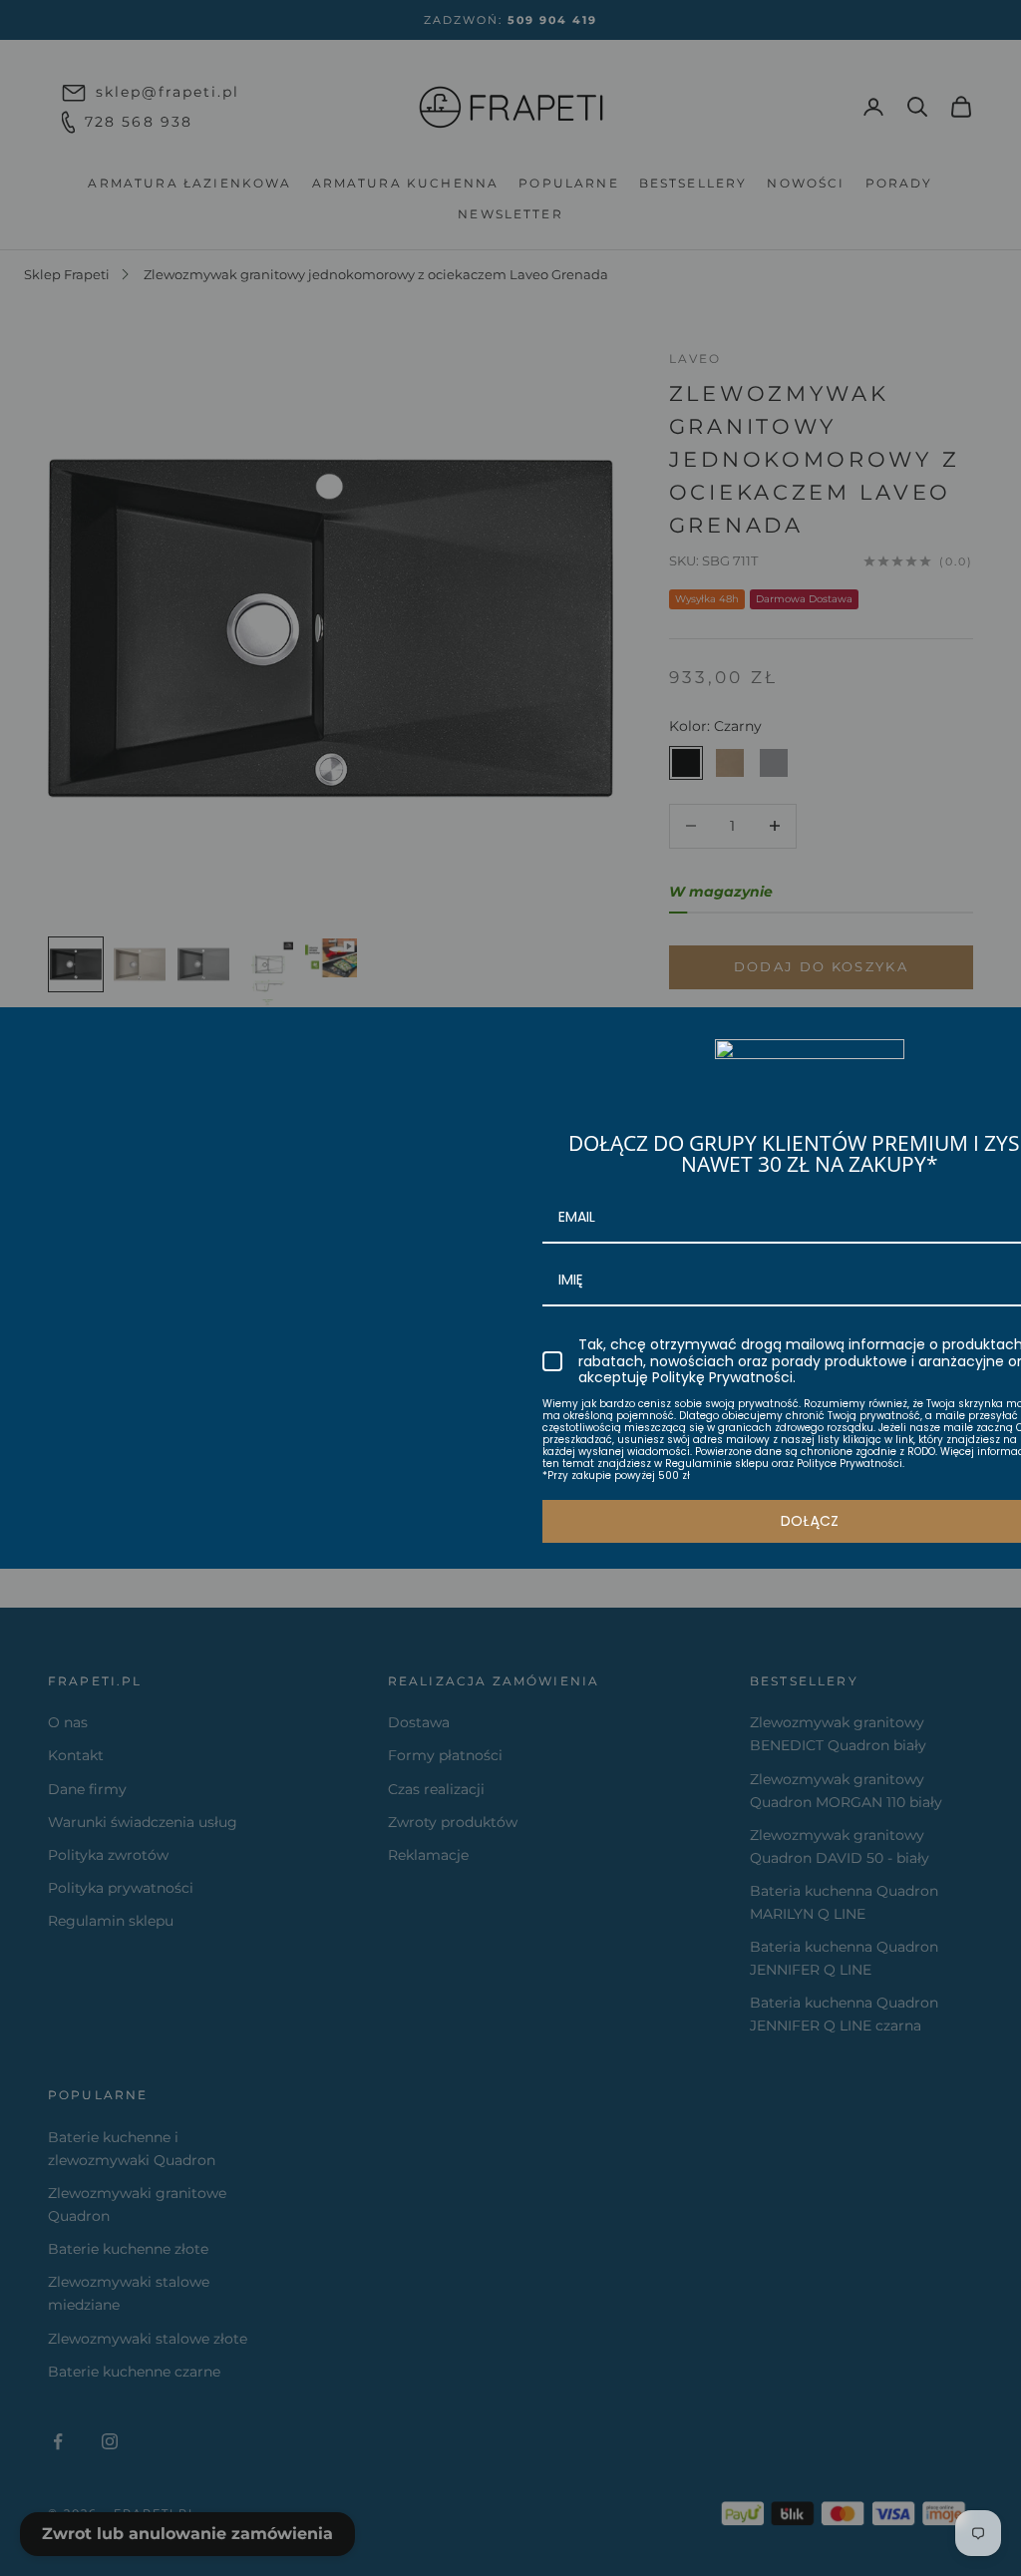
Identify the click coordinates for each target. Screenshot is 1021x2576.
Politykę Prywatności (722, 1377)
